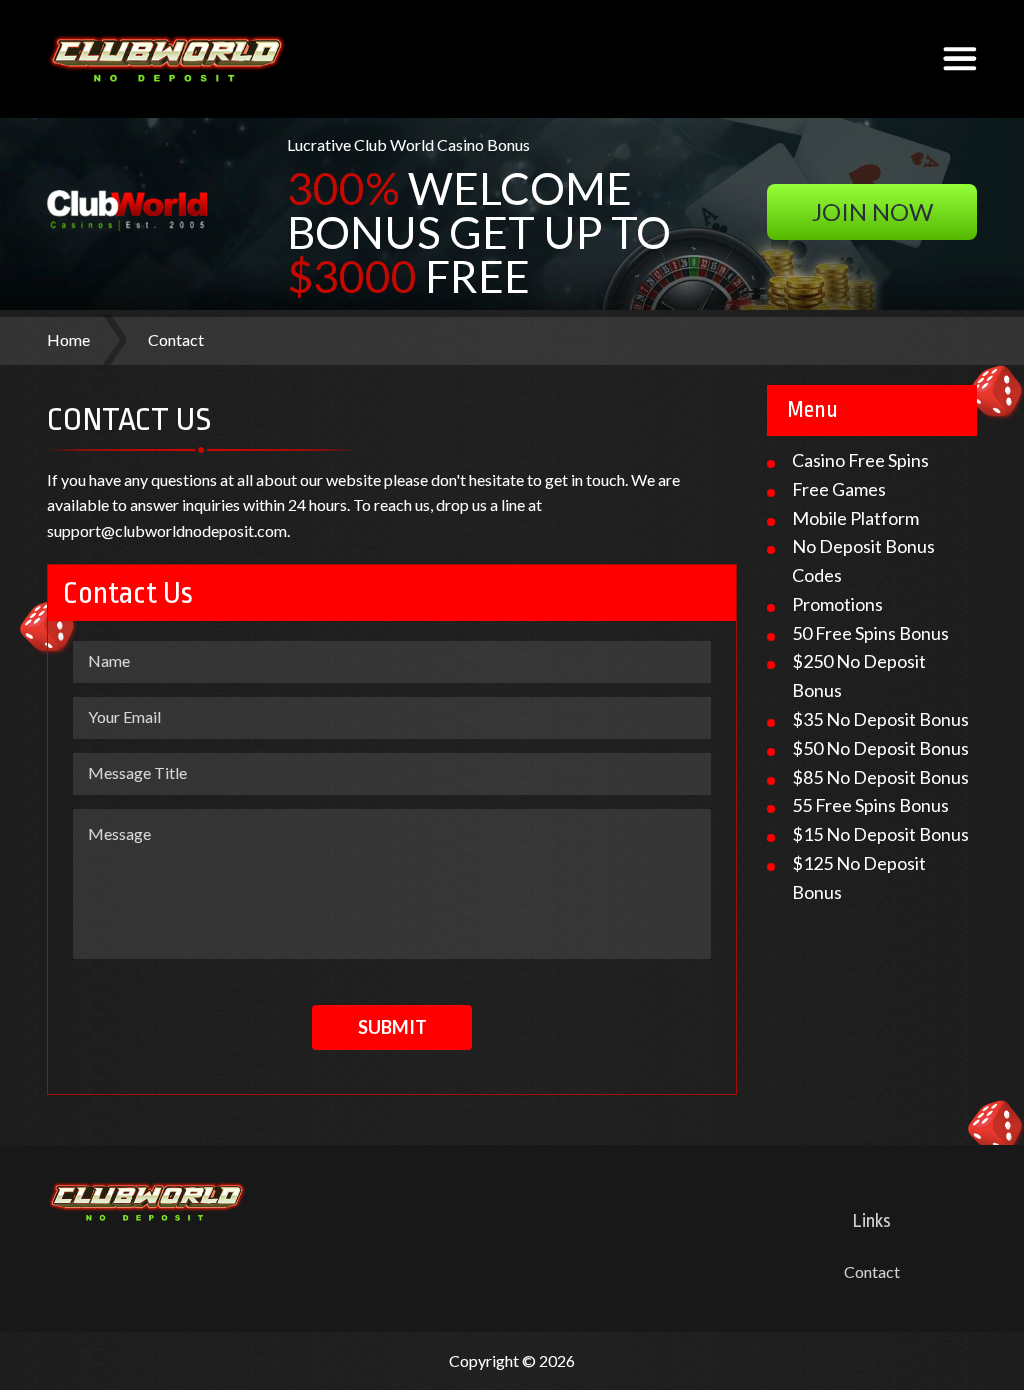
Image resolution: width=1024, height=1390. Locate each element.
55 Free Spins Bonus (870, 805)
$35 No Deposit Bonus (880, 719)
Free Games (839, 489)
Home (68, 339)
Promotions (837, 604)
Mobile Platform (855, 518)
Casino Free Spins (860, 460)
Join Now (872, 211)
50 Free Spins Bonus (870, 633)
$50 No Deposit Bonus (880, 748)
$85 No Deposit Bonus (880, 777)
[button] (960, 59)
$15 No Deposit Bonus (880, 834)
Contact (872, 1271)
